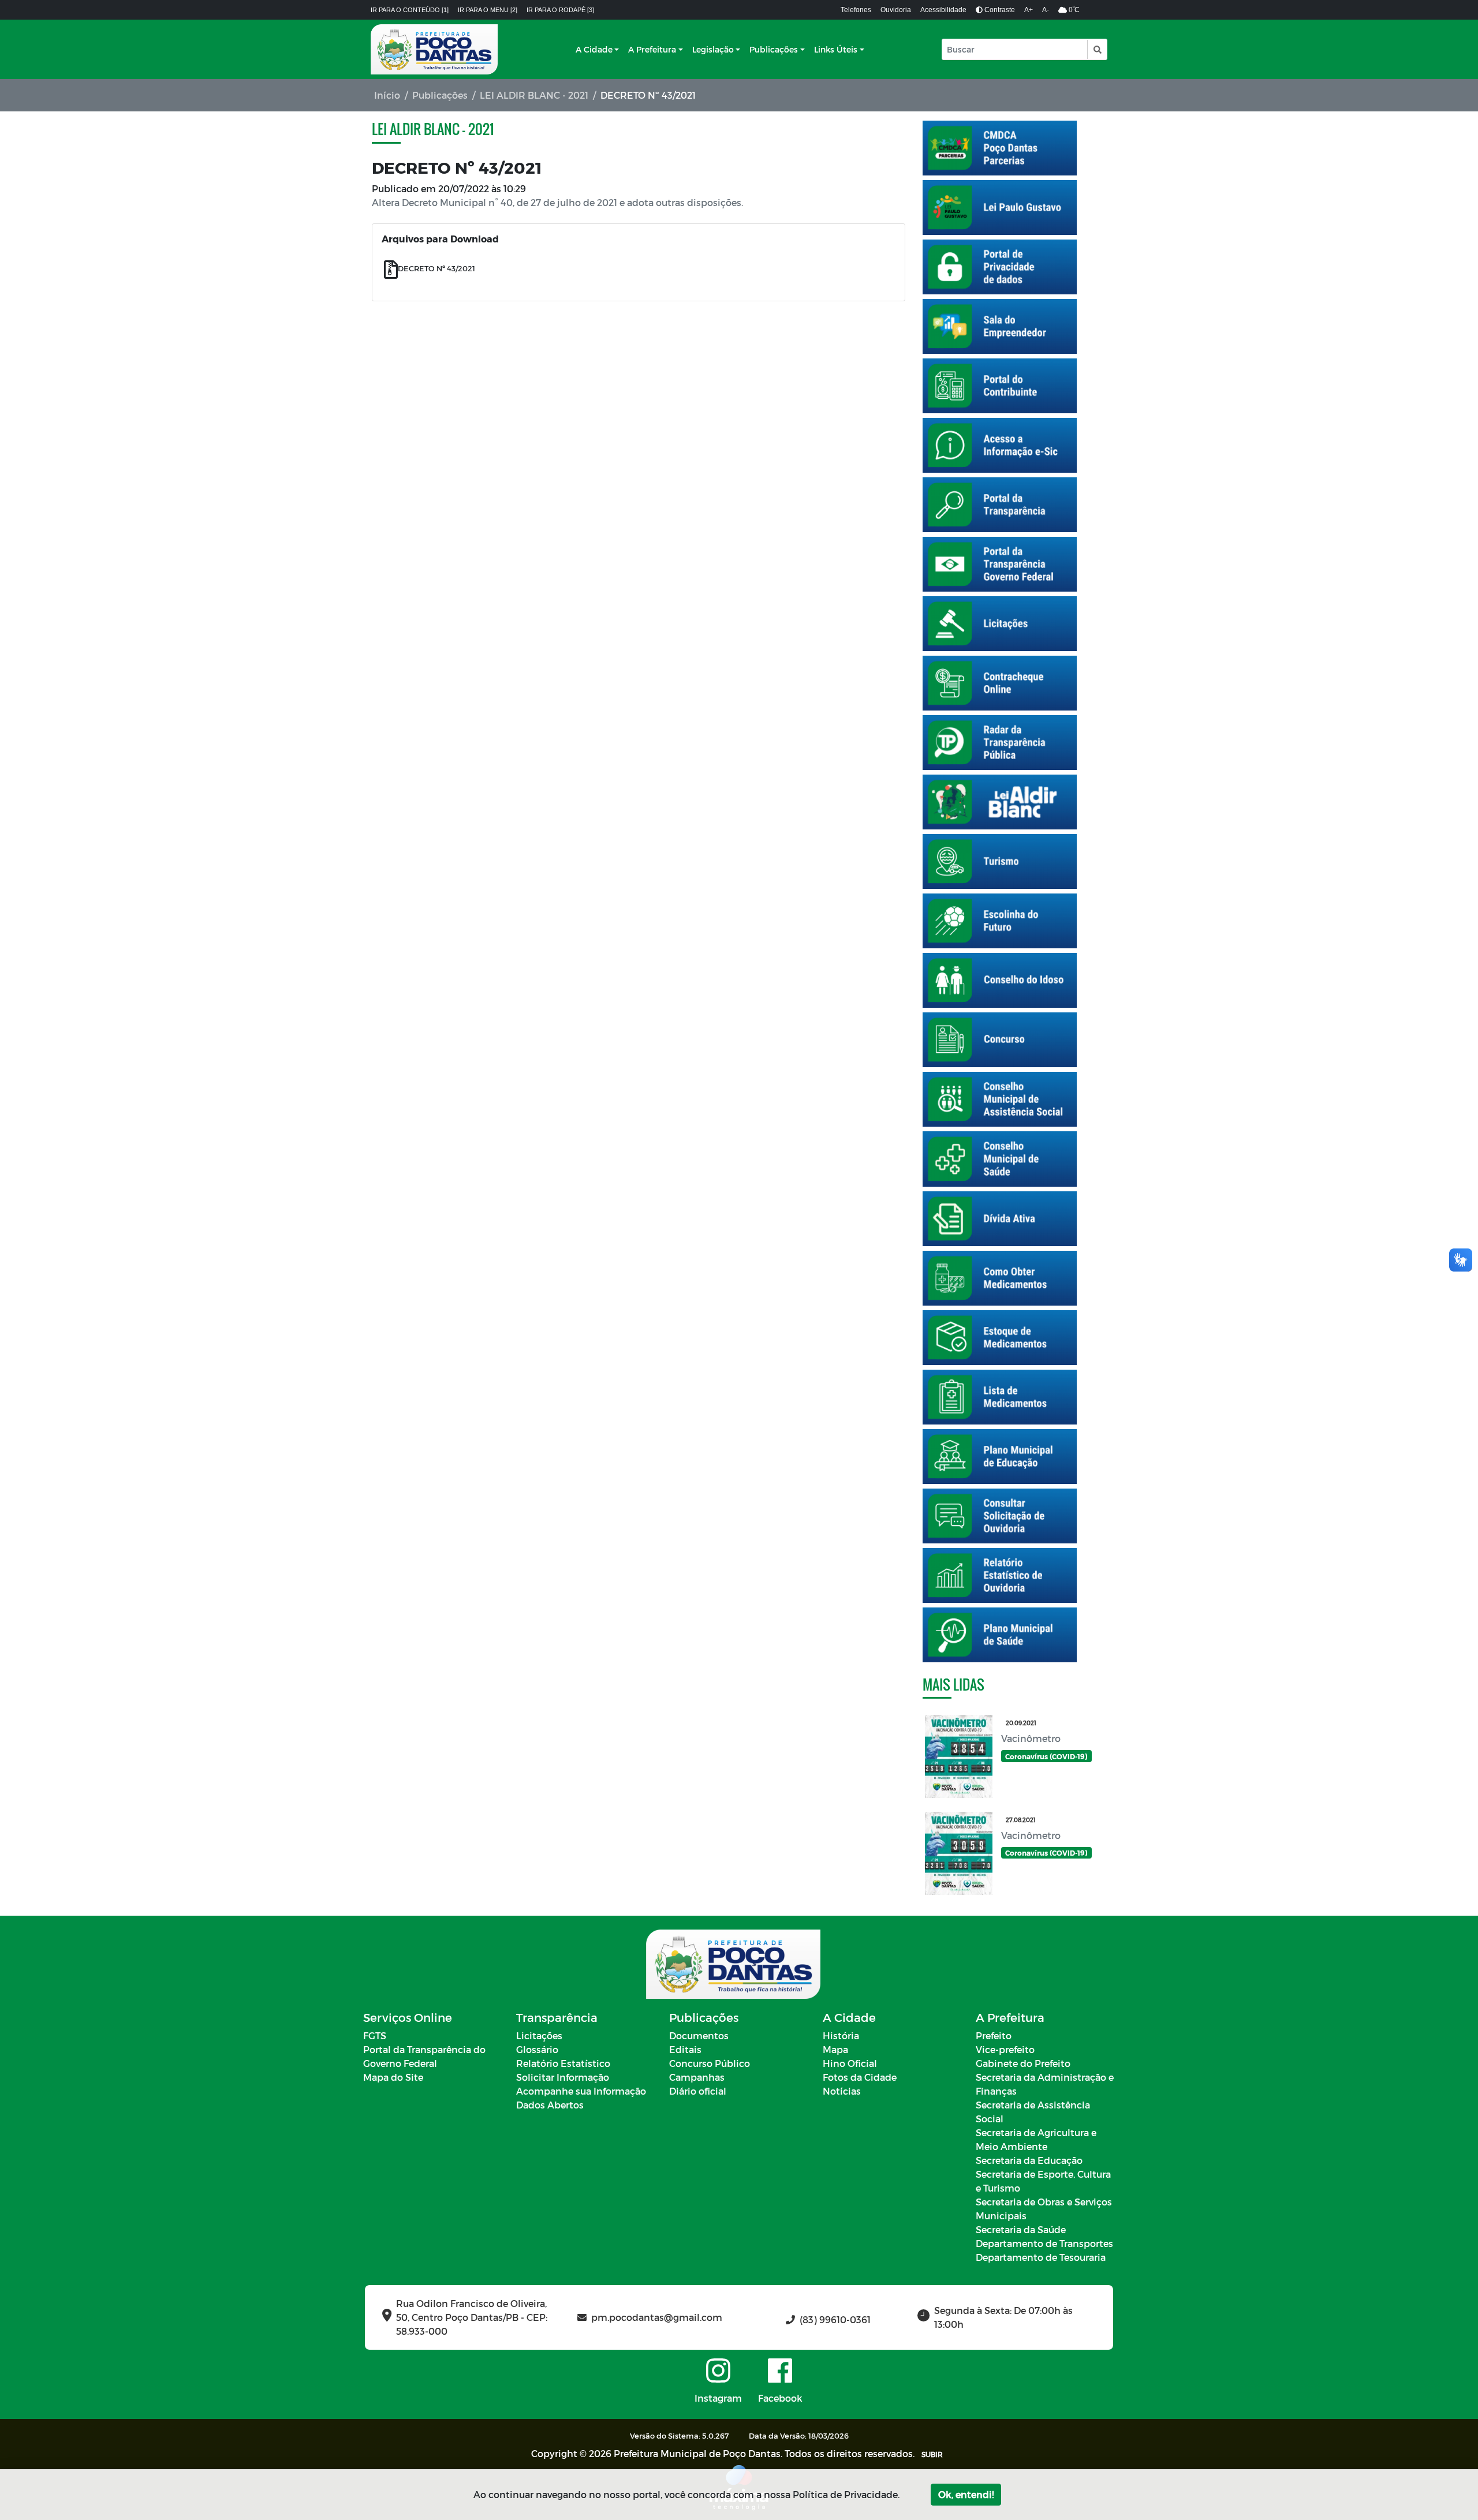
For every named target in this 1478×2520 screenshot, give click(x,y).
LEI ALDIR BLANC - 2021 (534, 95)
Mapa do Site (393, 2077)
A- (1046, 10)
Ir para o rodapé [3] (560, 10)
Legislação (713, 49)
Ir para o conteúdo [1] (410, 10)
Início (387, 95)
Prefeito (994, 2035)
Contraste (999, 10)
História (841, 2035)
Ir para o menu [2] (488, 10)
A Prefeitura (652, 49)
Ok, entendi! (966, 2494)
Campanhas (697, 2077)
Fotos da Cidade (860, 2077)
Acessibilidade (943, 10)
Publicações (774, 49)
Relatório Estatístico (563, 2063)
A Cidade (594, 49)
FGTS (375, 2035)
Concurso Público (710, 2063)
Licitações (539, 2035)
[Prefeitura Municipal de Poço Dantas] (434, 49)
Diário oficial (698, 2091)
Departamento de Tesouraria (1041, 2257)
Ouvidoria (896, 10)
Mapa (835, 2049)
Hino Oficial (850, 2063)
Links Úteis (836, 49)
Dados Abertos (550, 2105)
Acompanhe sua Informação (581, 2091)
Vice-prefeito (1005, 2049)
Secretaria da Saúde (1021, 2229)
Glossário (537, 2049)
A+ (1029, 10)
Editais (685, 2049)
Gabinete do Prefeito (1023, 2063)
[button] (1097, 49)
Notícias (842, 2091)
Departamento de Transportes (1044, 2243)
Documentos (699, 2035)
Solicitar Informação (563, 2077)
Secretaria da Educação (1029, 2160)
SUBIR (932, 2454)
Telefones (856, 10)
